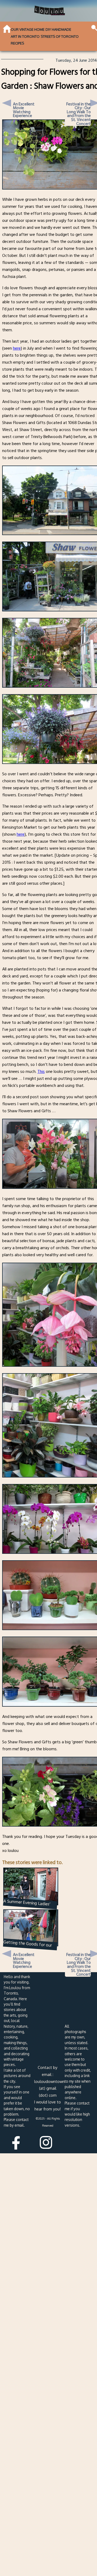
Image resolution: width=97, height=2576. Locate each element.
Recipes (17, 43)
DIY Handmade (58, 29)
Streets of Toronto (60, 36)
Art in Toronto (25, 36)
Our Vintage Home (28, 29)
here (17, 348)
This (41, 1072)
